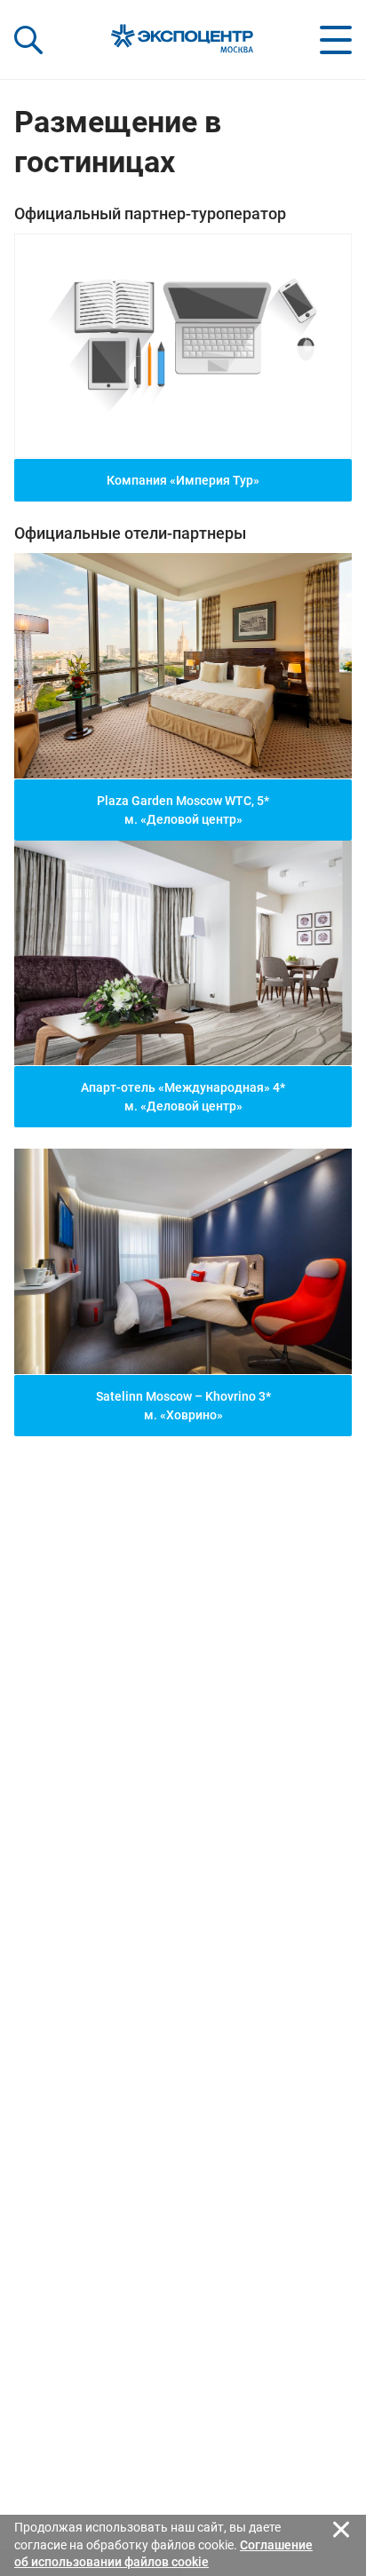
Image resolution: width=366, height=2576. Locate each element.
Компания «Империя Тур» (183, 480)
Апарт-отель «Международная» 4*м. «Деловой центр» (183, 1097)
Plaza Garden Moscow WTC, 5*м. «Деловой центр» (183, 810)
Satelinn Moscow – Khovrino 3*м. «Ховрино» (183, 1406)
